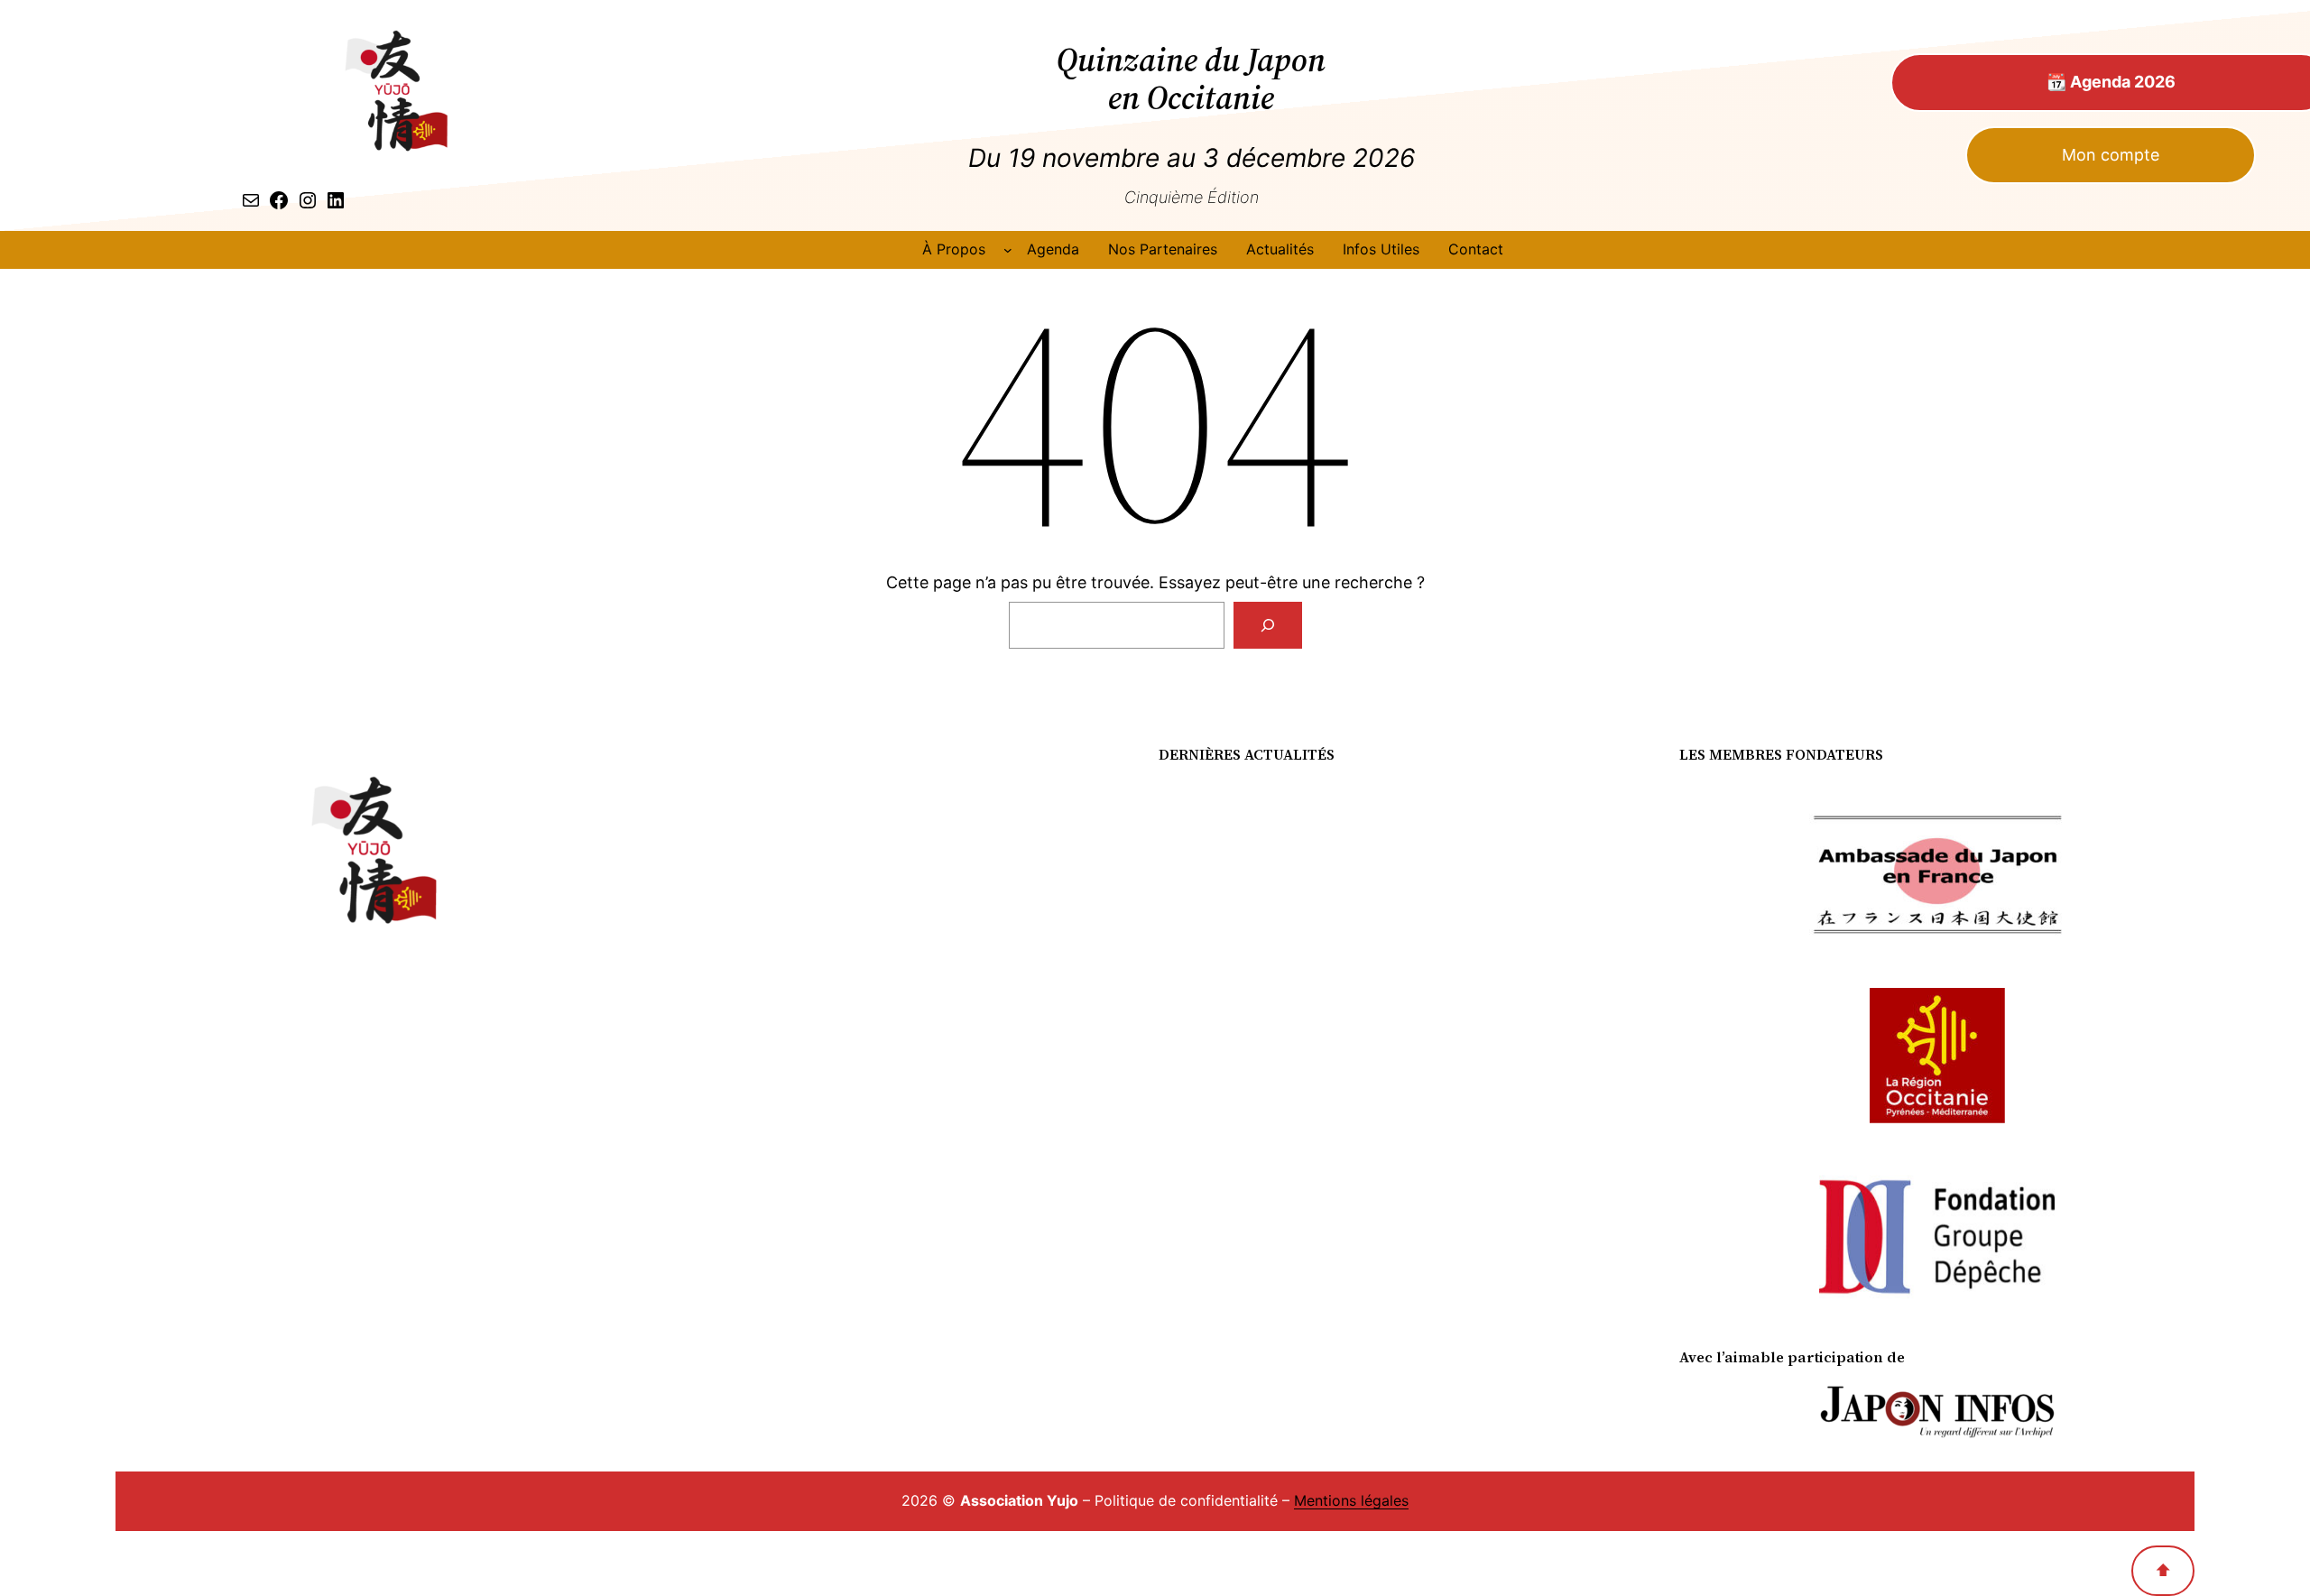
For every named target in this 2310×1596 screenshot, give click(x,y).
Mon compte (2111, 155)
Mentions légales (1351, 1500)
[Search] (1268, 625)
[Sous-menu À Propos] (1008, 250)
